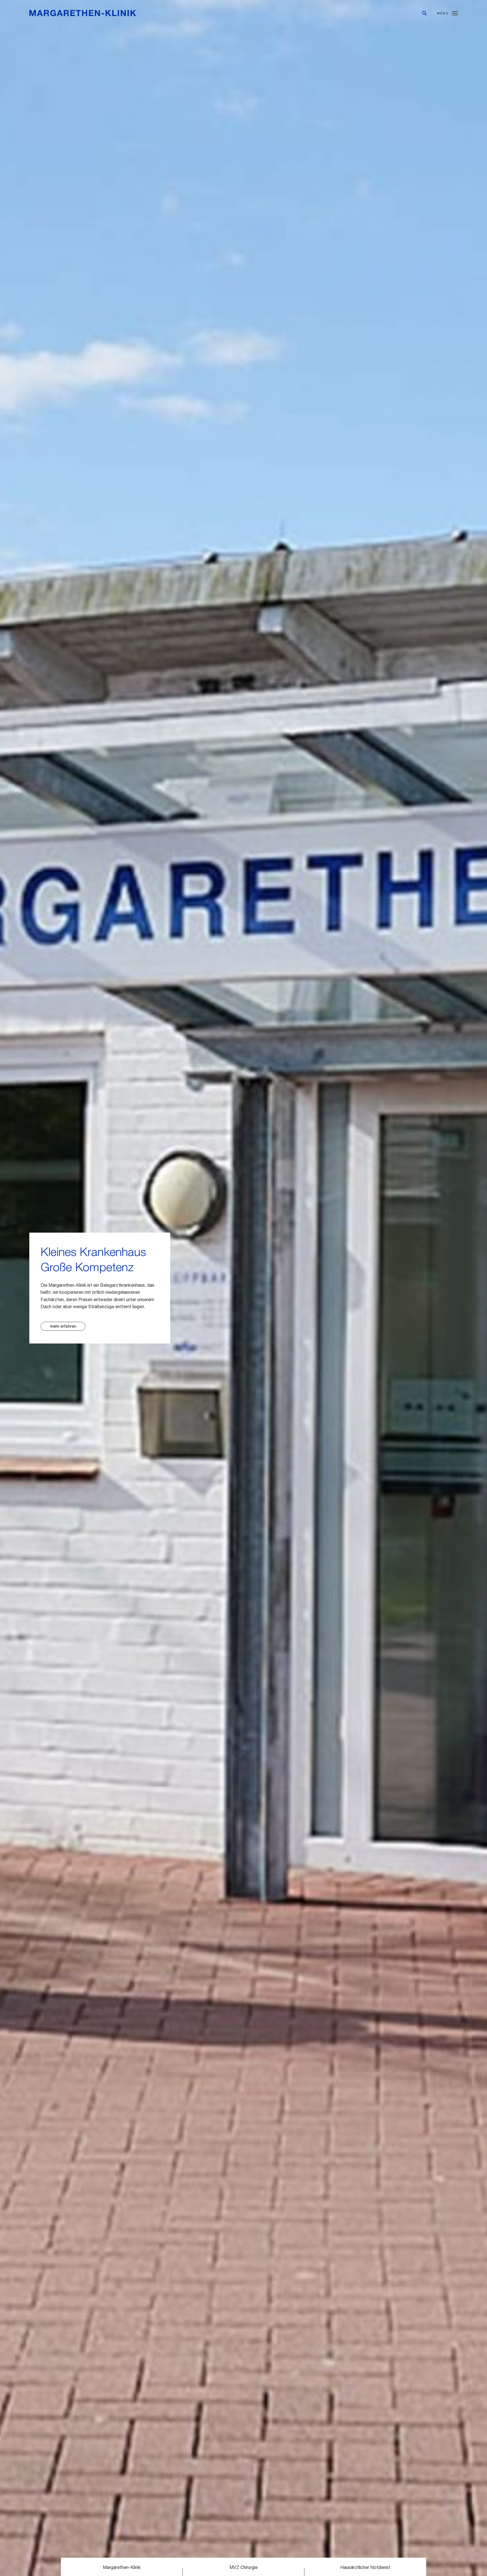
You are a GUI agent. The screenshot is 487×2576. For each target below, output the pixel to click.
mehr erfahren (63, 1326)
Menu (443, 13)
